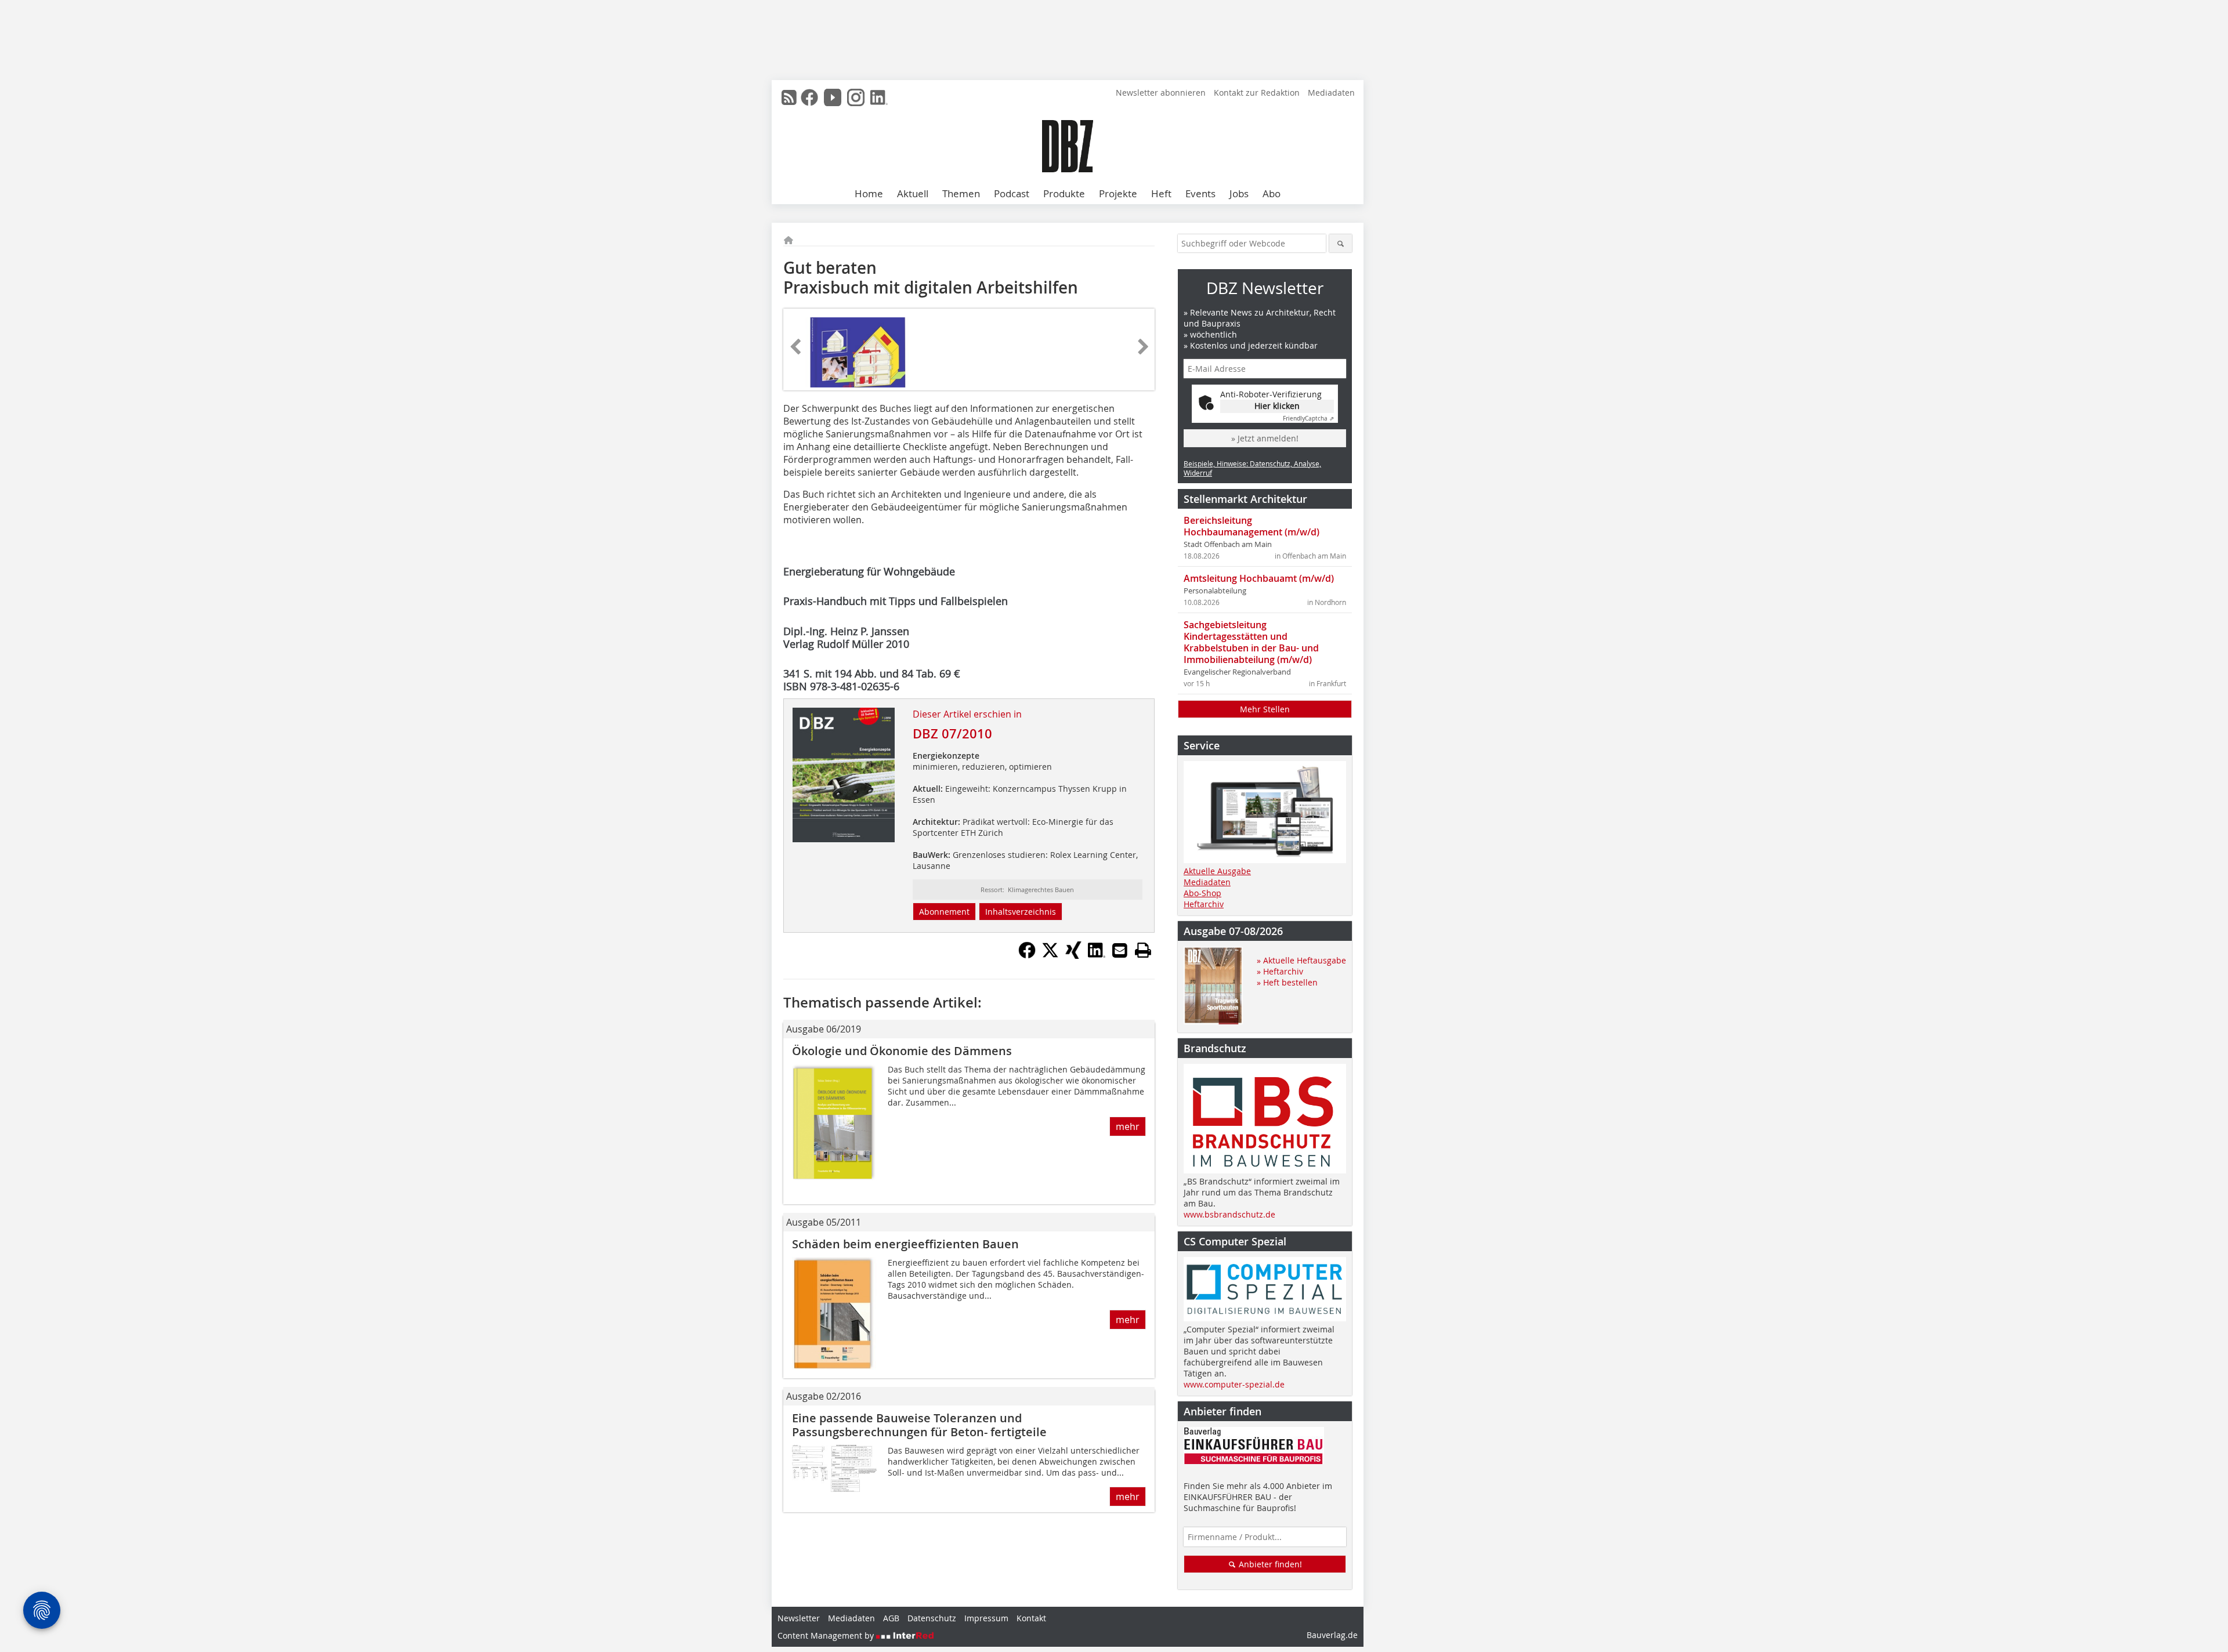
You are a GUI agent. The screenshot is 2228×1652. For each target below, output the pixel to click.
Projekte (1118, 193)
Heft (1161, 193)
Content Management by (827, 1635)
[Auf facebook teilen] (1027, 955)
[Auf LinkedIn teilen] (1097, 955)
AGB (891, 1618)
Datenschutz (932, 1618)
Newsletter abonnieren (1161, 93)
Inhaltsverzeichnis (1021, 912)
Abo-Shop (1202, 893)
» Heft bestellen (1287, 982)
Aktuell (913, 193)
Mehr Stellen (1265, 709)
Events (1200, 193)
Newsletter (799, 1618)
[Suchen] (1341, 243)
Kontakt (1031, 1618)
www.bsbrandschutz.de (1229, 1214)
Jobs (1239, 193)
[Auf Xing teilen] (1073, 955)
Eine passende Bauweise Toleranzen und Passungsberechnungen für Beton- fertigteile (919, 1425)
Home (869, 193)
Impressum (986, 1618)
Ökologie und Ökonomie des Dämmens (902, 1051)
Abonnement (944, 912)
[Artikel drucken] (1143, 950)
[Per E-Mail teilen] (1120, 950)
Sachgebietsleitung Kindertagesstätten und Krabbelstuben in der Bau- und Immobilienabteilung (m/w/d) (1251, 642)
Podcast (1012, 193)
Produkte (1064, 193)
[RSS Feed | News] (789, 97)
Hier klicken (1277, 406)
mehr (1128, 1126)
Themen (961, 193)
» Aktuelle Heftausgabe (1301, 960)
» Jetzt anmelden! (1265, 438)
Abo (1272, 193)
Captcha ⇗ (1308, 419)
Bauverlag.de (1332, 1635)
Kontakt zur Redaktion (1257, 93)
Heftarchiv (1204, 904)
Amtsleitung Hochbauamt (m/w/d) (1259, 578)
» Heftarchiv (1280, 971)
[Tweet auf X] (1050, 955)
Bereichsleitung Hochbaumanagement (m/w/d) (1252, 526)
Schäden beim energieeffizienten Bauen (905, 1244)
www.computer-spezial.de (1234, 1384)
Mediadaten (1331, 93)
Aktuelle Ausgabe (1217, 871)
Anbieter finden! (1269, 1564)
